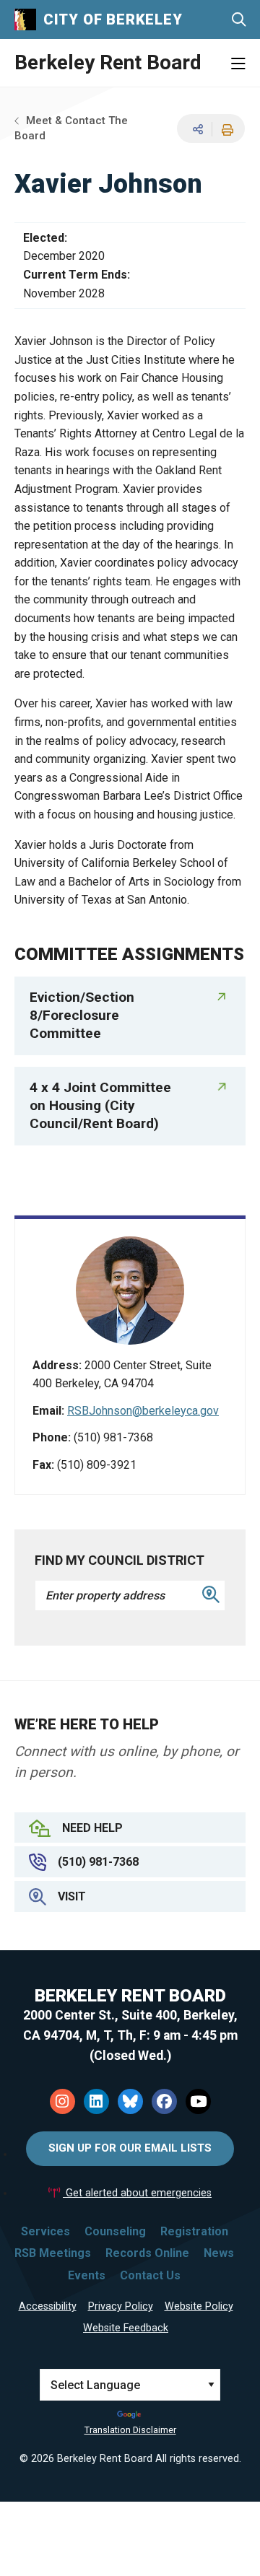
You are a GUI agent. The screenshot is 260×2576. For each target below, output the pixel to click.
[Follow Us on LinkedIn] (96, 2101)
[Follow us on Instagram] (62, 2101)
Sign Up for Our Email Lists (130, 2148)
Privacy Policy (121, 2306)
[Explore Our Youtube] (198, 2101)
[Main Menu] (238, 64)
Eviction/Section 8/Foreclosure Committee (82, 1015)
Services (45, 2231)
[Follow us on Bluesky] (130, 2101)
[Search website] (239, 20)
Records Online (147, 2253)
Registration (194, 2231)
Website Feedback (126, 2328)
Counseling (115, 2231)
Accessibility (48, 2306)
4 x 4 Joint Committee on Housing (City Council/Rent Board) (100, 1105)
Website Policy (199, 2306)
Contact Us (150, 2275)
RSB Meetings (53, 2253)
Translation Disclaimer (130, 2430)
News (219, 2253)
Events (87, 2275)
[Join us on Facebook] (164, 2101)
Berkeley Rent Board (108, 62)
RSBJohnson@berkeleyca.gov (143, 1411)
